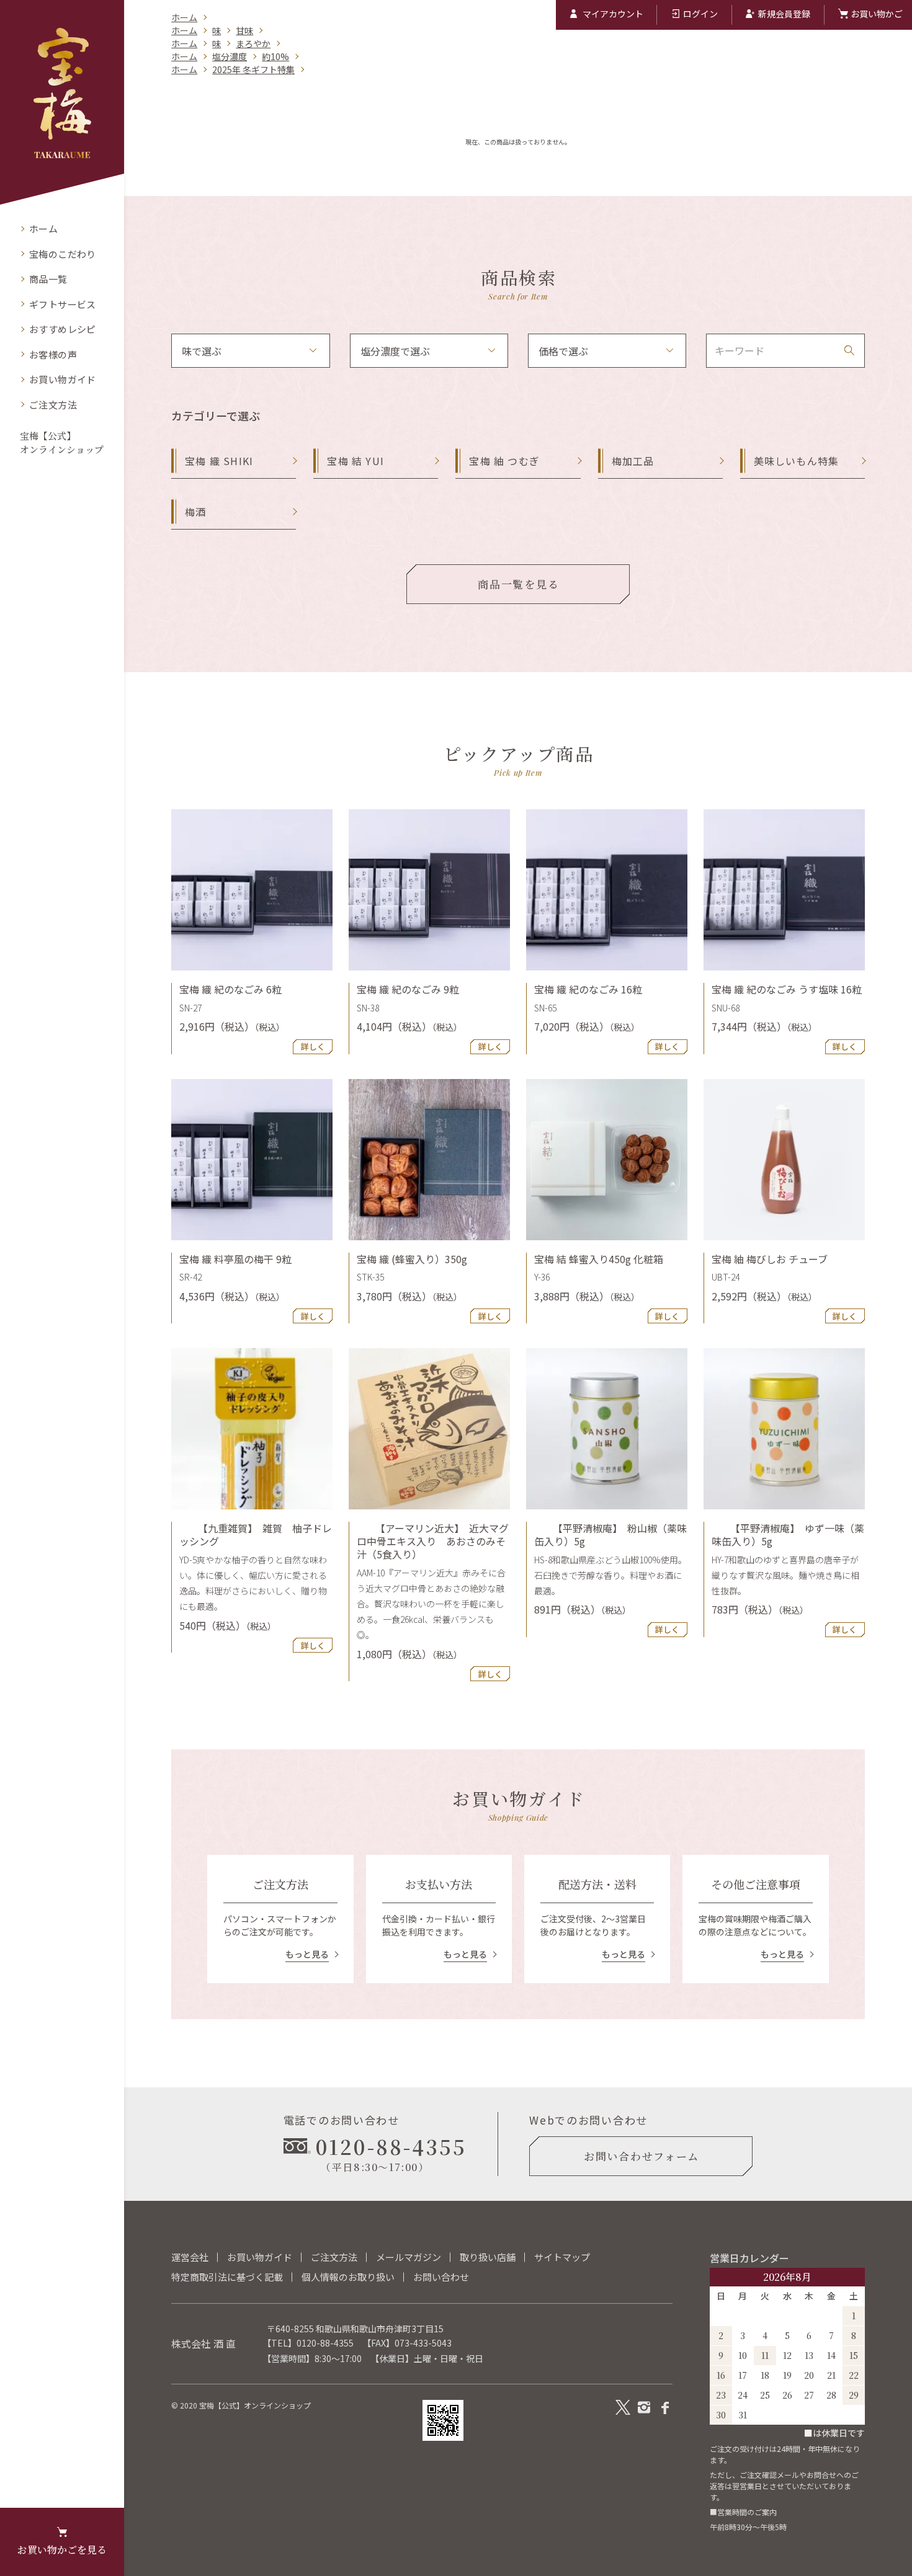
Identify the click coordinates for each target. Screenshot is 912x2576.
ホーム (184, 17)
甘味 (244, 30)
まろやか (253, 43)
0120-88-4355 (325, 2343)
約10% (275, 56)
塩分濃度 (230, 56)
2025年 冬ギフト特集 (253, 69)
